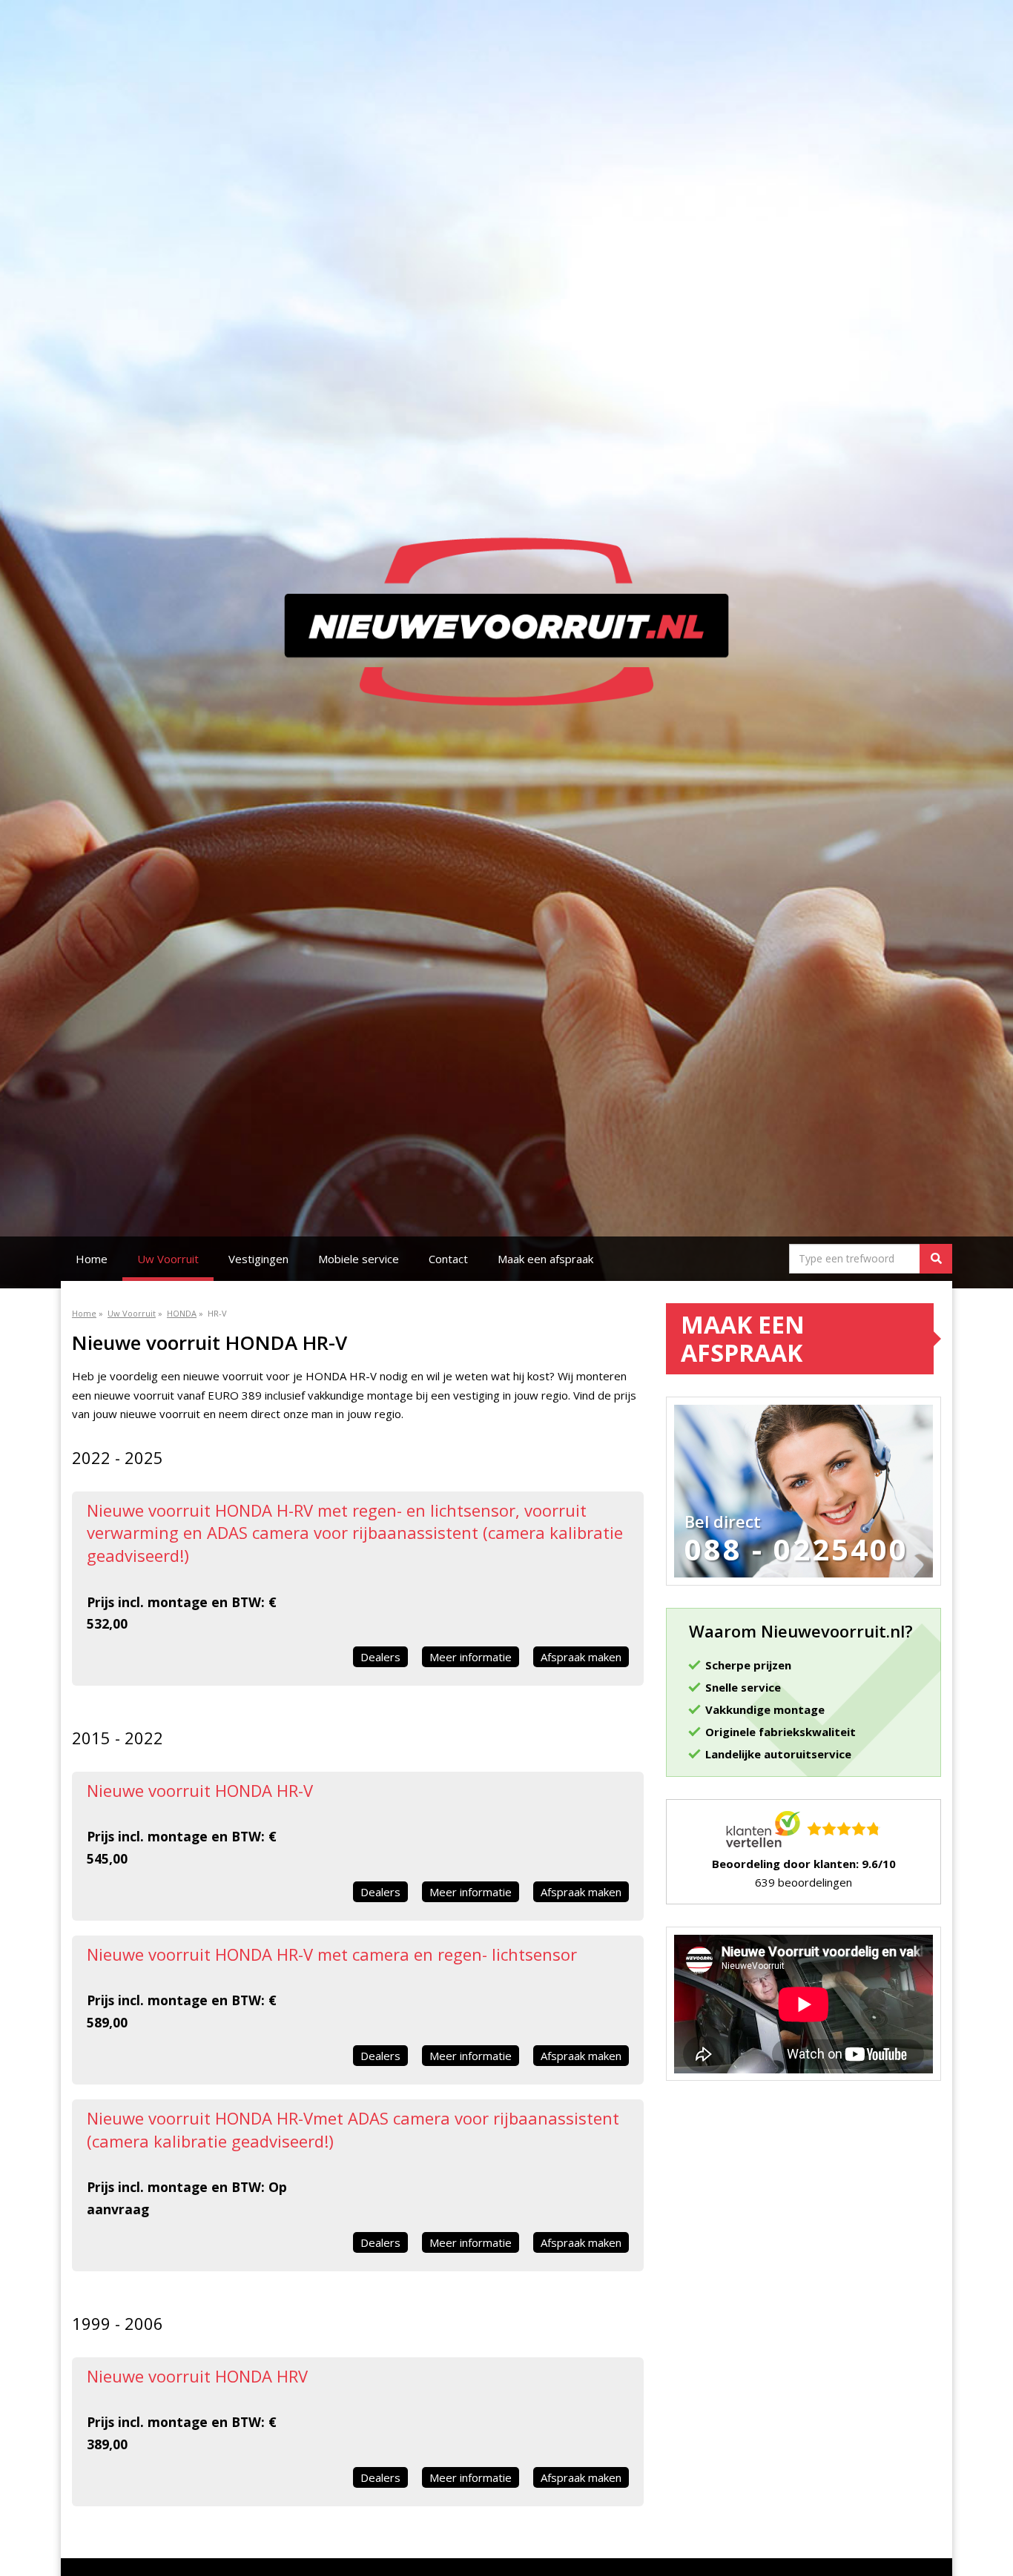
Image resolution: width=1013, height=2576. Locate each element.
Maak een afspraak (545, 1259)
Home (92, 1259)
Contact (448, 1259)
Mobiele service (359, 1259)
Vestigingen (258, 1259)
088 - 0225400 (796, 1549)
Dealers (380, 1657)
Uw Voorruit (168, 1259)
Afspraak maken (581, 1657)
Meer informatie (471, 1657)
